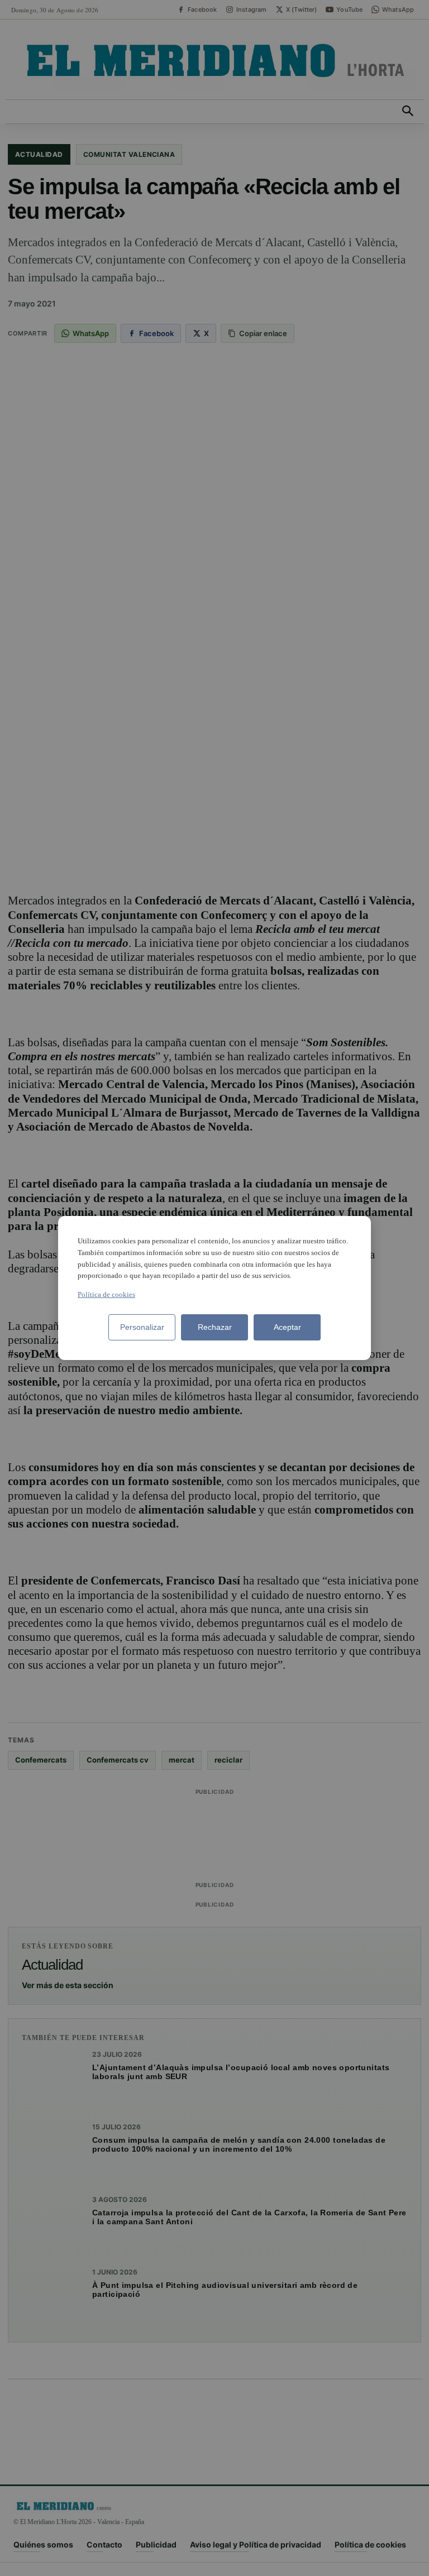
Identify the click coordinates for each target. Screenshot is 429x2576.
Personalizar (142, 1327)
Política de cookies (106, 1294)
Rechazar (215, 1327)
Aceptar (287, 1327)
